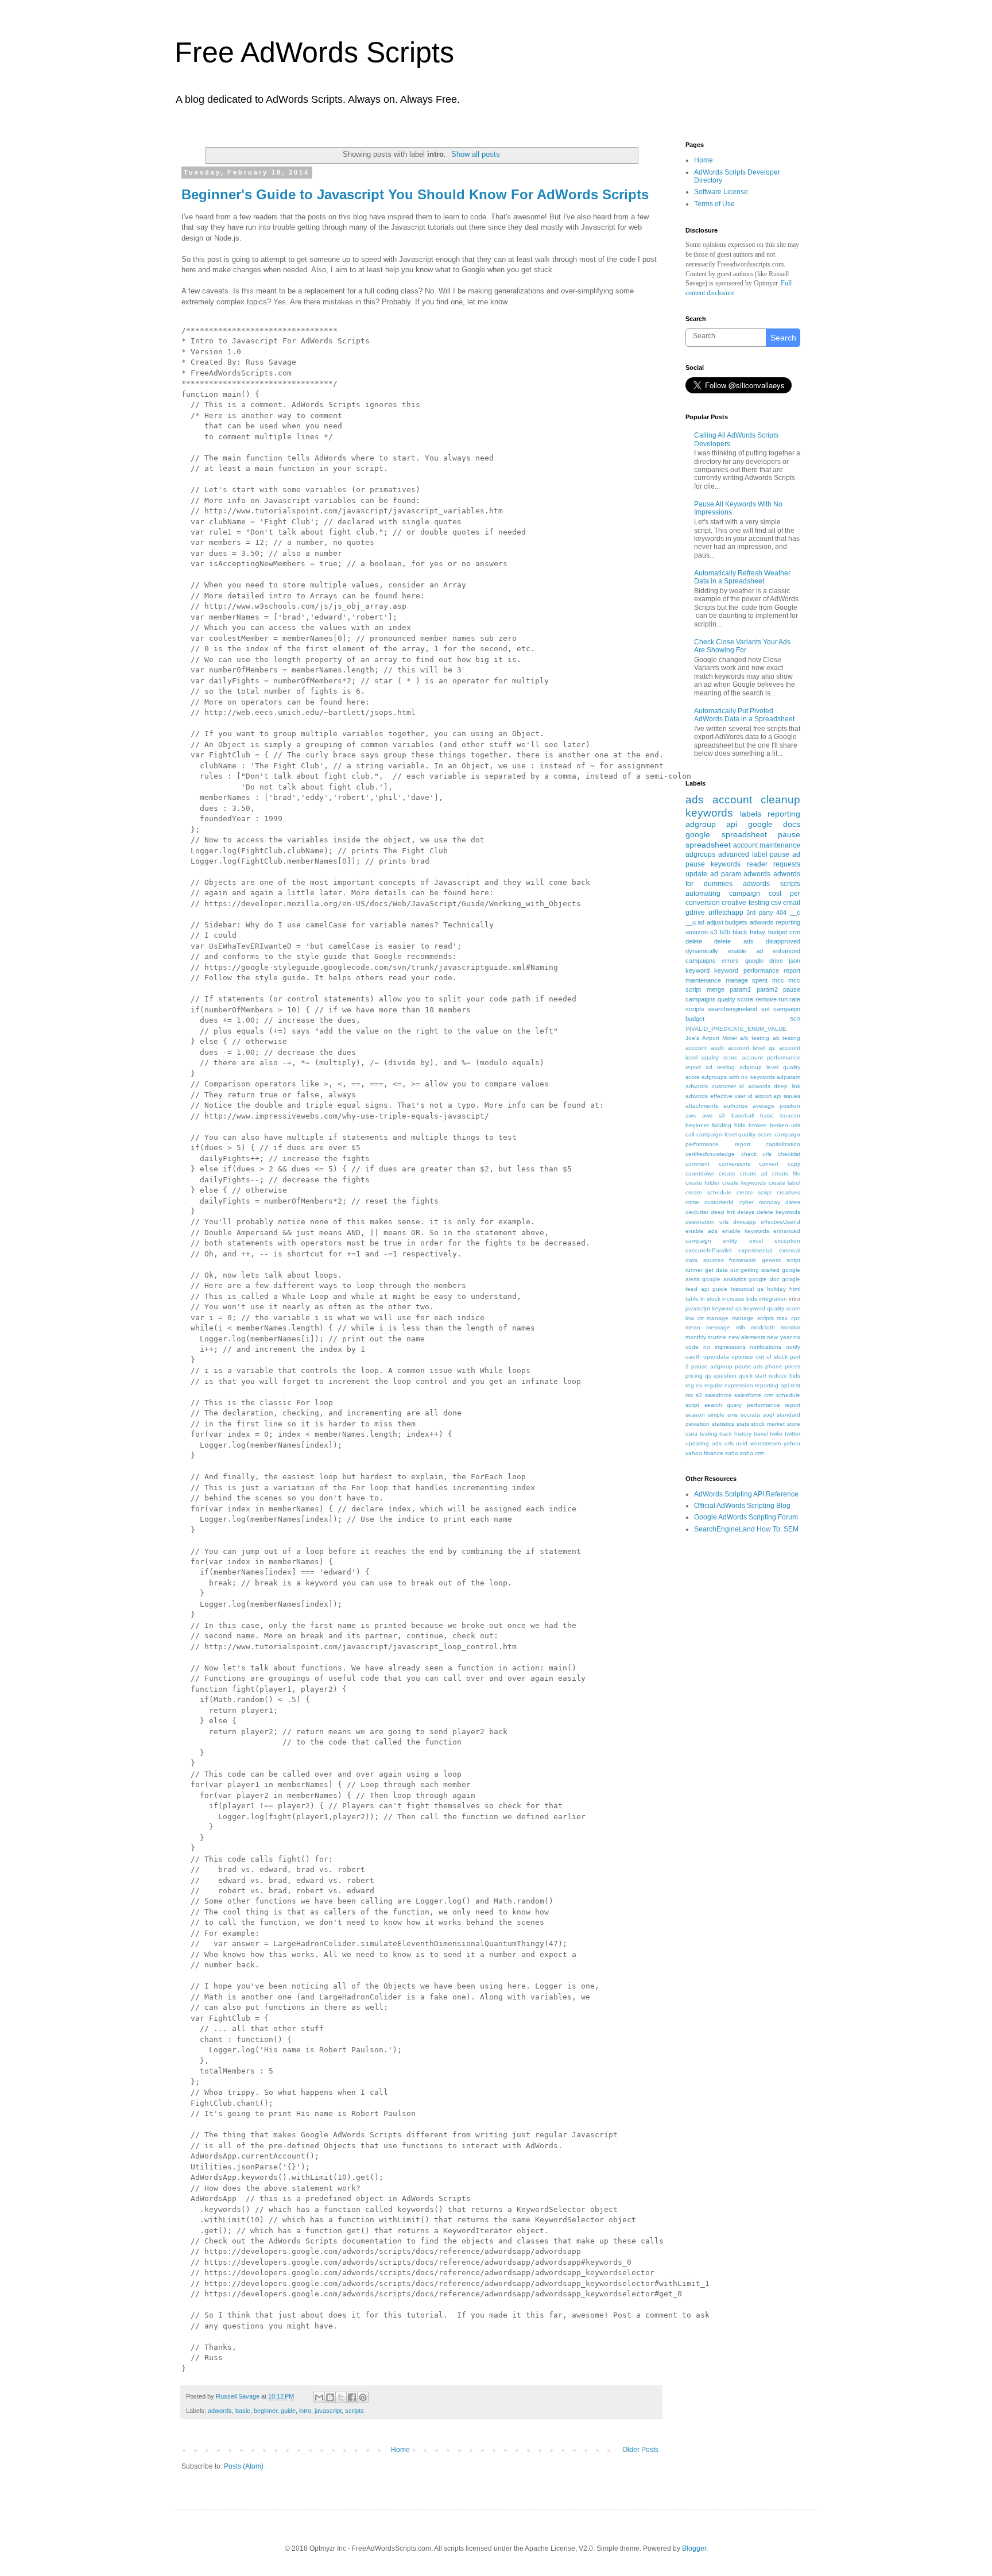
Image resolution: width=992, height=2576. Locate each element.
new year (779, 1337)
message (718, 1327)
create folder (702, 1183)
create (727, 1173)
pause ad (785, 854)
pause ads (749, 1366)
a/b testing (755, 1038)
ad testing (720, 1067)
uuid (742, 1443)
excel (756, 1241)
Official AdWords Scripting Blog (742, 1506)
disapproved (783, 941)
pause (789, 834)
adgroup (701, 824)
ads (695, 800)
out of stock (772, 1357)
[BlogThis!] (330, 2397)
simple (716, 1415)
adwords (220, 2411)
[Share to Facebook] (352, 2397)
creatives (788, 1192)
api (732, 824)
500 (795, 1019)
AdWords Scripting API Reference (746, 1494)
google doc (764, 1279)
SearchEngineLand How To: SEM (746, 1529)
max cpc (788, 1318)
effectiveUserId (780, 1222)
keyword (697, 970)
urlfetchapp (726, 912)
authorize (736, 1106)
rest (795, 1385)
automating (703, 894)
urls (729, 1443)
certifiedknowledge (710, 1154)
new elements (747, 1337)
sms (733, 1415)
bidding (722, 1125)
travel (761, 1434)
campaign (745, 894)
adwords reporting (775, 922)
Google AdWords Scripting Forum (746, 1517)
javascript (328, 2411)
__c (795, 912)
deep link (723, 1212)
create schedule (708, 1192)
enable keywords (746, 1231)
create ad (754, 1173)
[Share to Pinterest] (363, 2397)
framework (743, 1260)
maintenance (703, 980)
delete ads (734, 941)
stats (743, 1424)
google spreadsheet (726, 834)
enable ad (745, 951)
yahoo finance (704, 1453)
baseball (743, 1115)
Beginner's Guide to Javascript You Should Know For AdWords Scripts (415, 194)
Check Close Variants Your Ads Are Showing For (742, 646)
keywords (709, 813)
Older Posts (640, 2450)
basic (243, 2411)
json (795, 961)
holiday (776, 1289)
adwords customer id (715, 1086)
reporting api (772, 1385)
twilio (776, 1434)
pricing (694, 1376)
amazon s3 (701, 932)
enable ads (702, 1231)
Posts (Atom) (244, 2466)
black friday (749, 932)
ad (701, 922)
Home (400, 2450)
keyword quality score (772, 1308)
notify (793, 1347)
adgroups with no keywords (738, 1077)
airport (763, 1096)
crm (795, 932)
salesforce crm (754, 1395)
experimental (755, 1250)
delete (694, 941)
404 (781, 912)
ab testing (787, 1038)
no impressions (724, 1347)
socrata (750, 1415)
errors (730, 961)
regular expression (729, 1385)
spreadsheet (708, 845)
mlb (741, 1327)
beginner (266, 2411)
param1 (740, 989)
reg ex (694, 1385)
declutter (697, 1212)
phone (774, 1366)
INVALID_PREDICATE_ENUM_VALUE (736, 1029)
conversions (735, 1164)
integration (773, 1299)
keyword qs (727, 1308)
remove (766, 999)
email (792, 903)
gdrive (695, 912)
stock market (768, 1424)
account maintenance (767, 845)
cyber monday (760, 1202)
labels (751, 814)
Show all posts (476, 154)
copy (794, 1164)
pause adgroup (712, 1366)
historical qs (747, 1289)
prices (793, 1366)
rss (689, 1395)
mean (693, 1327)
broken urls (785, 1125)
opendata (716, 1357)
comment (697, 1164)
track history (735, 1434)
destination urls (707, 1222)
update (696, 874)
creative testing (745, 903)
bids (740, 1125)
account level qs (752, 1048)
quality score (735, 999)
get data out (722, 1270)
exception (787, 1241)
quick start (753, 1376)
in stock (710, 1299)
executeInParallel (708, 1250)
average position (776, 1106)
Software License (721, 192)
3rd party (760, 912)
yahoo (792, 1443)
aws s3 (714, 1115)
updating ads (704, 1443)
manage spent (747, 980)
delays (746, 1212)
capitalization (783, 1144)
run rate (789, 999)
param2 (767, 989)
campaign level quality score (734, 1134)
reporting (784, 814)
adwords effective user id (719, 1096)
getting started (760, 1270)
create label (784, 1183)
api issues (787, 1096)
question (725, 1376)
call (690, 1134)
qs (708, 1376)
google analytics (724, 1279)
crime (692, 1202)
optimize (742, 1357)
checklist (789, 1154)
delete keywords (778, 1212)
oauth (693, 1357)
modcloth (763, 1327)
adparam (788, 1077)
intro (305, 2411)
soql (768, 1415)
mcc (778, 980)
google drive (764, 961)
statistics (723, 1424)
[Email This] (319, 2397)
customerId (719, 1202)
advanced (734, 854)
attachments (702, 1106)
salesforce (718, 1395)
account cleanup (756, 800)
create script (754, 1192)
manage (718, 1318)
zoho (732, 1453)
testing (709, 1434)
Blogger (694, 2548)
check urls (757, 1154)
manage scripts (753, 1318)
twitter (793, 1434)
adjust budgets (727, 922)
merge (716, 989)
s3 (699, 1395)
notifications (766, 1347)
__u (691, 922)
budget (778, 932)
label (760, 854)
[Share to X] (341, 2397)
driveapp (745, 1222)
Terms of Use (714, 204)
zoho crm (752, 1453)
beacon (790, 1115)
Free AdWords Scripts (314, 52)
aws (691, 1115)
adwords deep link (774, 1086)
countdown (700, 1173)
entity (730, 1241)
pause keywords (713, 864)
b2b (725, 932)
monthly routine (706, 1337)
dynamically (702, 951)
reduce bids (784, 1376)
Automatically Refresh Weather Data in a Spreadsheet (742, 577)
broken (758, 1125)
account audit (705, 1048)
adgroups (700, 854)
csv (776, 903)
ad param (726, 874)
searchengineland (733, 1009)
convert (769, 1164)
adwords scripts (772, 884)
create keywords (744, 1183)
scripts (354, 2411)
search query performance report (753, 1405)
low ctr (695, 1318)
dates (793, 1202)
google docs (774, 824)
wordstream (766, 1443)
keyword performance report (757, 970)
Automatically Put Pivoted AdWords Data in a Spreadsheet (744, 715)
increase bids (740, 1299)
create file (786, 1173)
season (695, 1415)
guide (288, 2411)
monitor (790, 1327)
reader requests (774, 864)
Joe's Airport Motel (711, 1038)
